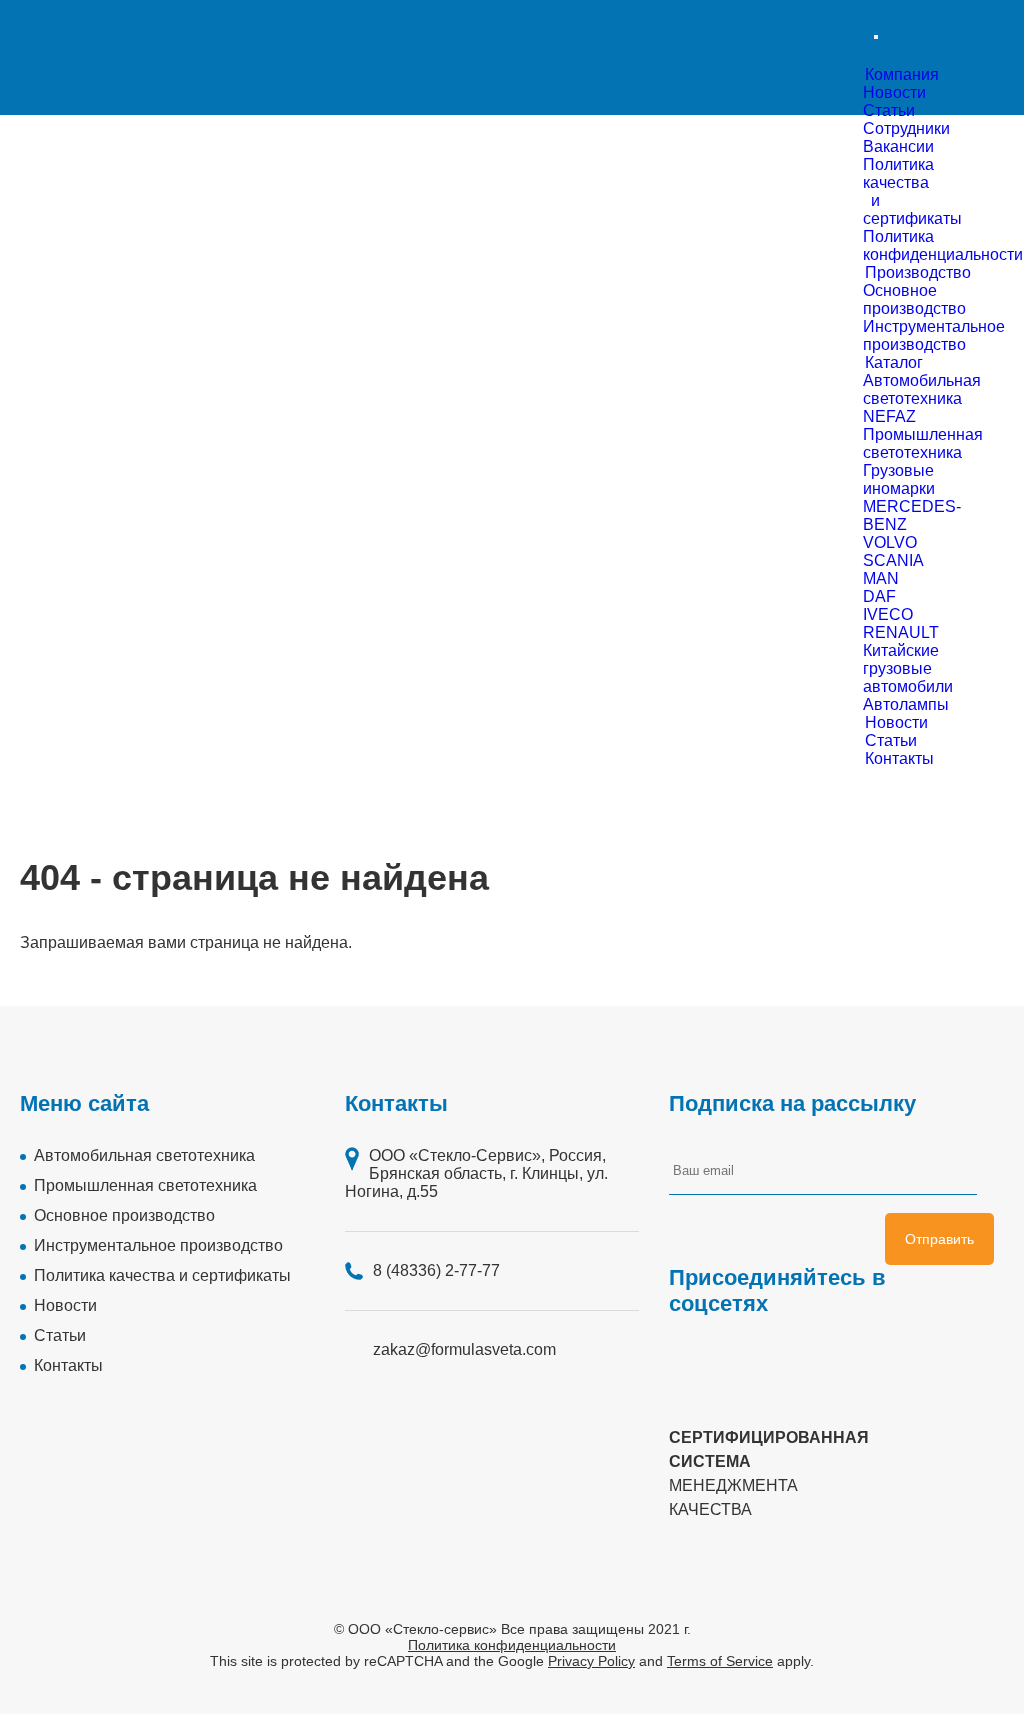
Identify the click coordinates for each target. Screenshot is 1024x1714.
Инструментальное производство (158, 1245)
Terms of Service (720, 1661)
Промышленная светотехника (145, 1185)
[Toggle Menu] (876, 37)
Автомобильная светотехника (144, 1155)
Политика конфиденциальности (512, 1645)
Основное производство (124, 1215)
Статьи (889, 110)
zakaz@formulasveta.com (464, 1349)
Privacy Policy (591, 1661)
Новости (894, 92)
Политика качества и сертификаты (162, 1275)
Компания (902, 74)
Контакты (68, 1365)
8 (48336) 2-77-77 (436, 1270)
